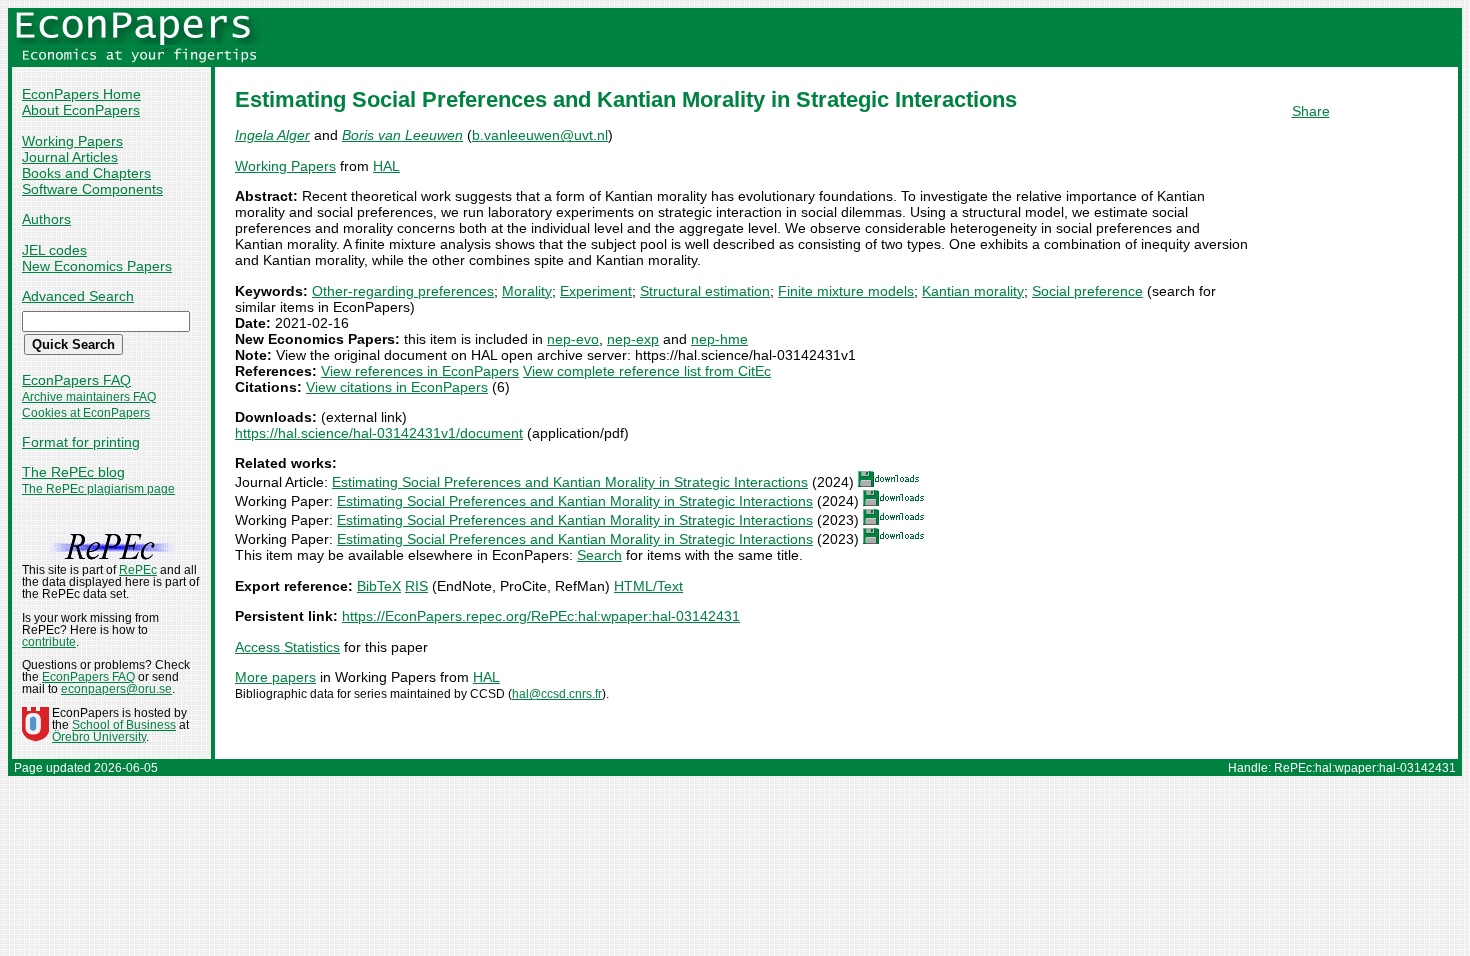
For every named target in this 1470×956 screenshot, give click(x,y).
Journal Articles (70, 157)
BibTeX (379, 586)
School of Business (124, 725)
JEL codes (54, 250)
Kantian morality (973, 291)
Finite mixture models (846, 291)
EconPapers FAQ (76, 380)
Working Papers (72, 141)
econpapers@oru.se (116, 689)
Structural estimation (705, 291)
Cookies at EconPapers (86, 413)
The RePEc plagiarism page (98, 489)
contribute (49, 642)
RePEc (138, 570)
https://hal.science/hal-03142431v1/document (379, 433)
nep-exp (633, 339)
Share (1311, 111)
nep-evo (573, 339)
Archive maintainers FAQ (89, 397)
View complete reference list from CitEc (647, 371)
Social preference (1087, 291)
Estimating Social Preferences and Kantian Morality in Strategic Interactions (570, 482)
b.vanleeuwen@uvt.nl (540, 135)
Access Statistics (287, 647)
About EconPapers (81, 110)
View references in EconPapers (420, 371)
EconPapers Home (81, 94)
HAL (386, 166)
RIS (416, 586)
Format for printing (81, 442)
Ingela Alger (272, 135)
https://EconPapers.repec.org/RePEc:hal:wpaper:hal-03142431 (541, 616)
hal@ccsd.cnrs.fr (557, 694)
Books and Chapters (86, 173)
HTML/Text (648, 586)
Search (599, 555)
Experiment (596, 291)
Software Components (92, 189)
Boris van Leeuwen (402, 135)
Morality (527, 291)
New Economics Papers (97, 266)
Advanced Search (78, 296)
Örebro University (99, 737)
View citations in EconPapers (397, 387)
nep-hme (719, 339)
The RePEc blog (73, 472)
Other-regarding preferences (403, 291)
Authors (46, 219)
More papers (275, 677)
